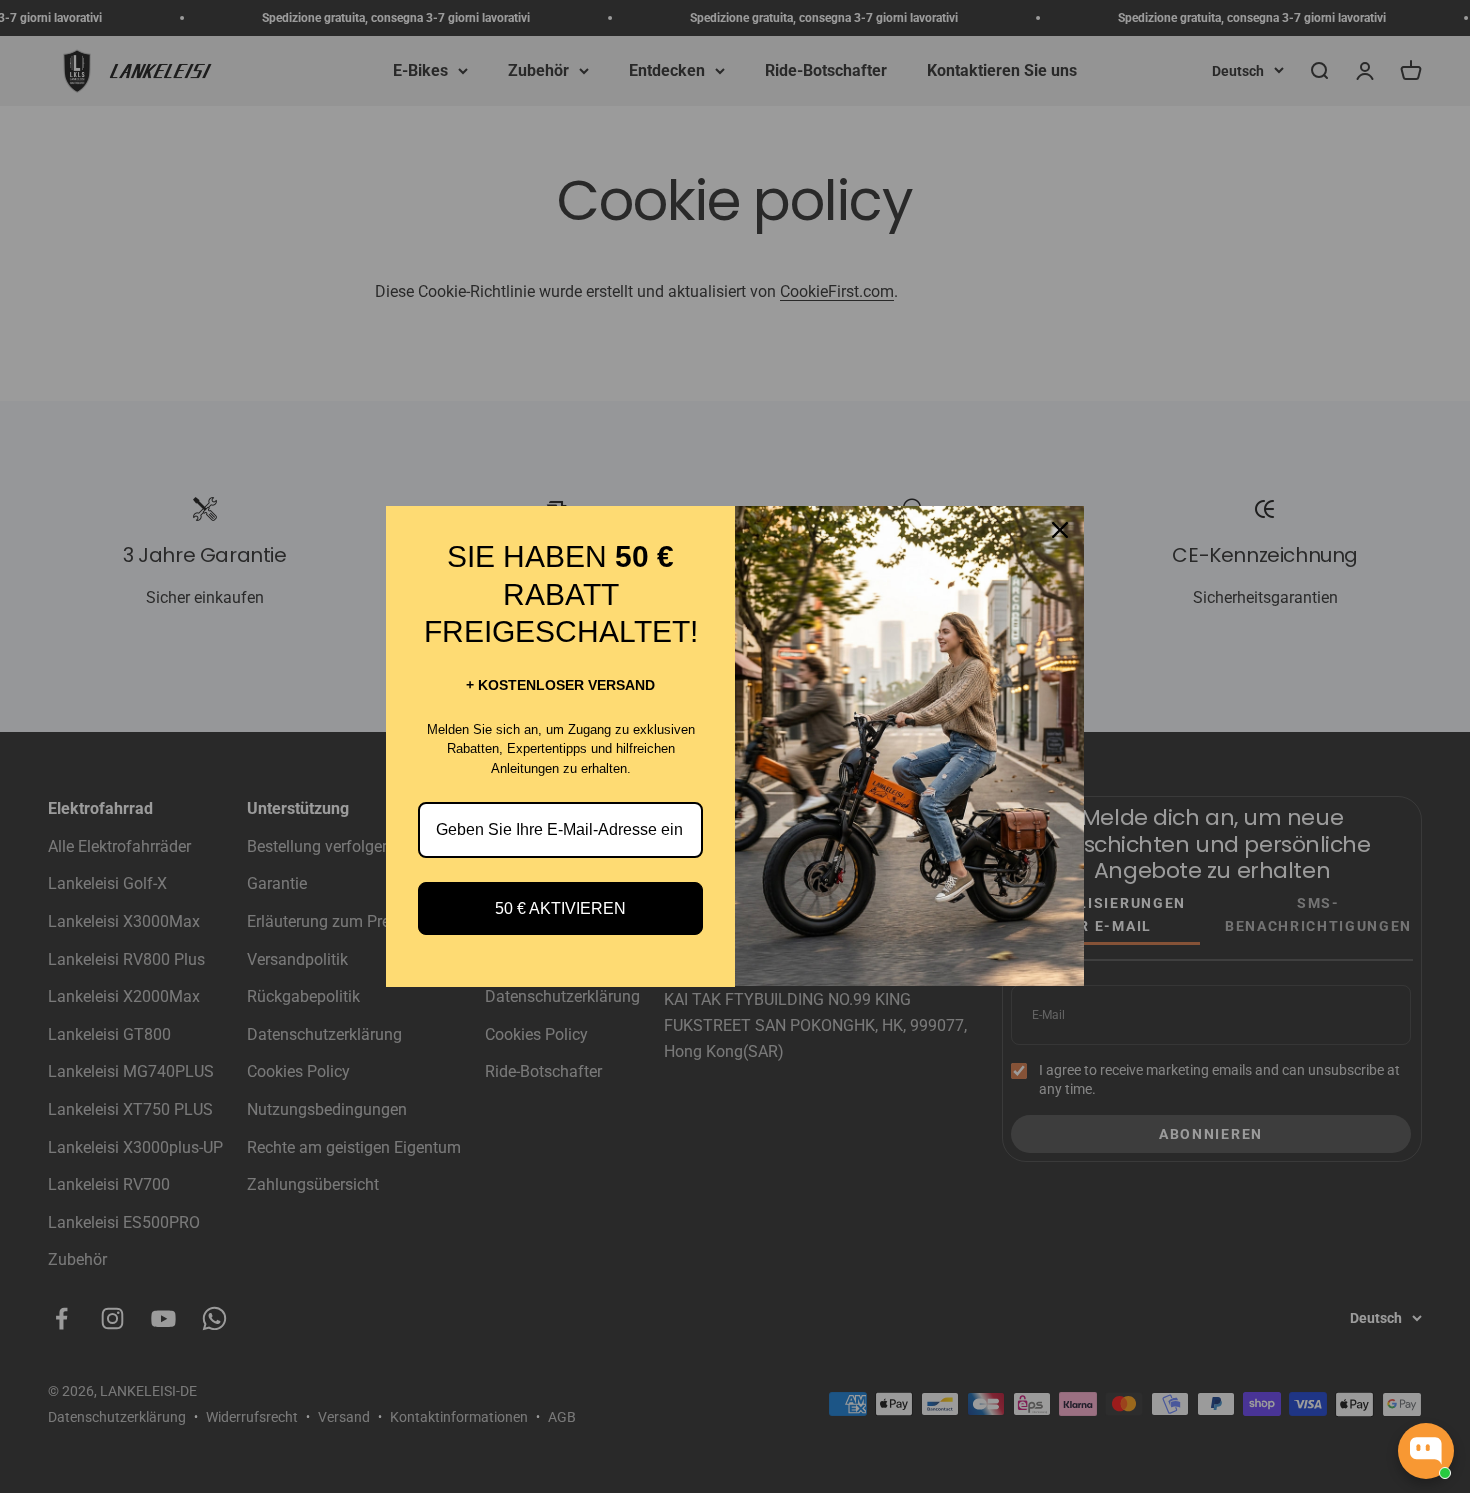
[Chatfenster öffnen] (1426, 1451)
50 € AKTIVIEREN (560, 908)
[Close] (1060, 530)
